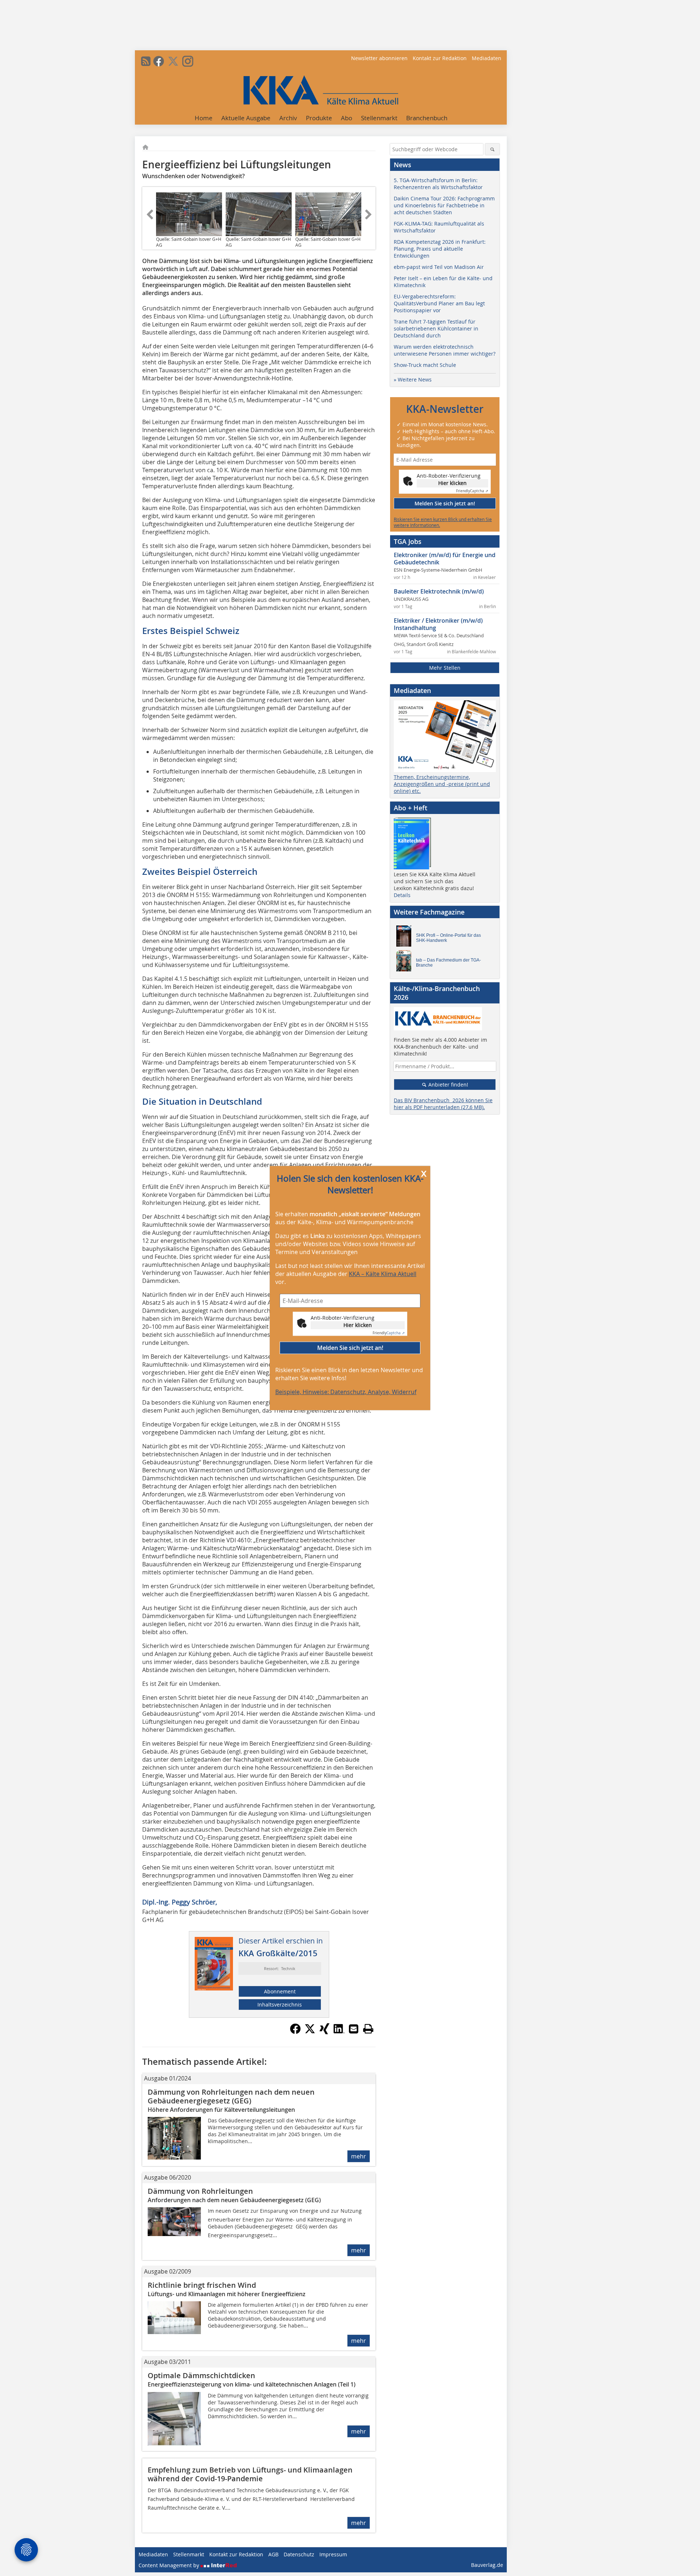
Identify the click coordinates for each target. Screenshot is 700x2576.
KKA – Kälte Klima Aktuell (383, 1274)
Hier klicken (358, 1325)
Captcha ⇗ (389, 1333)
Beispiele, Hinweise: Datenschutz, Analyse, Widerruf (346, 1392)
